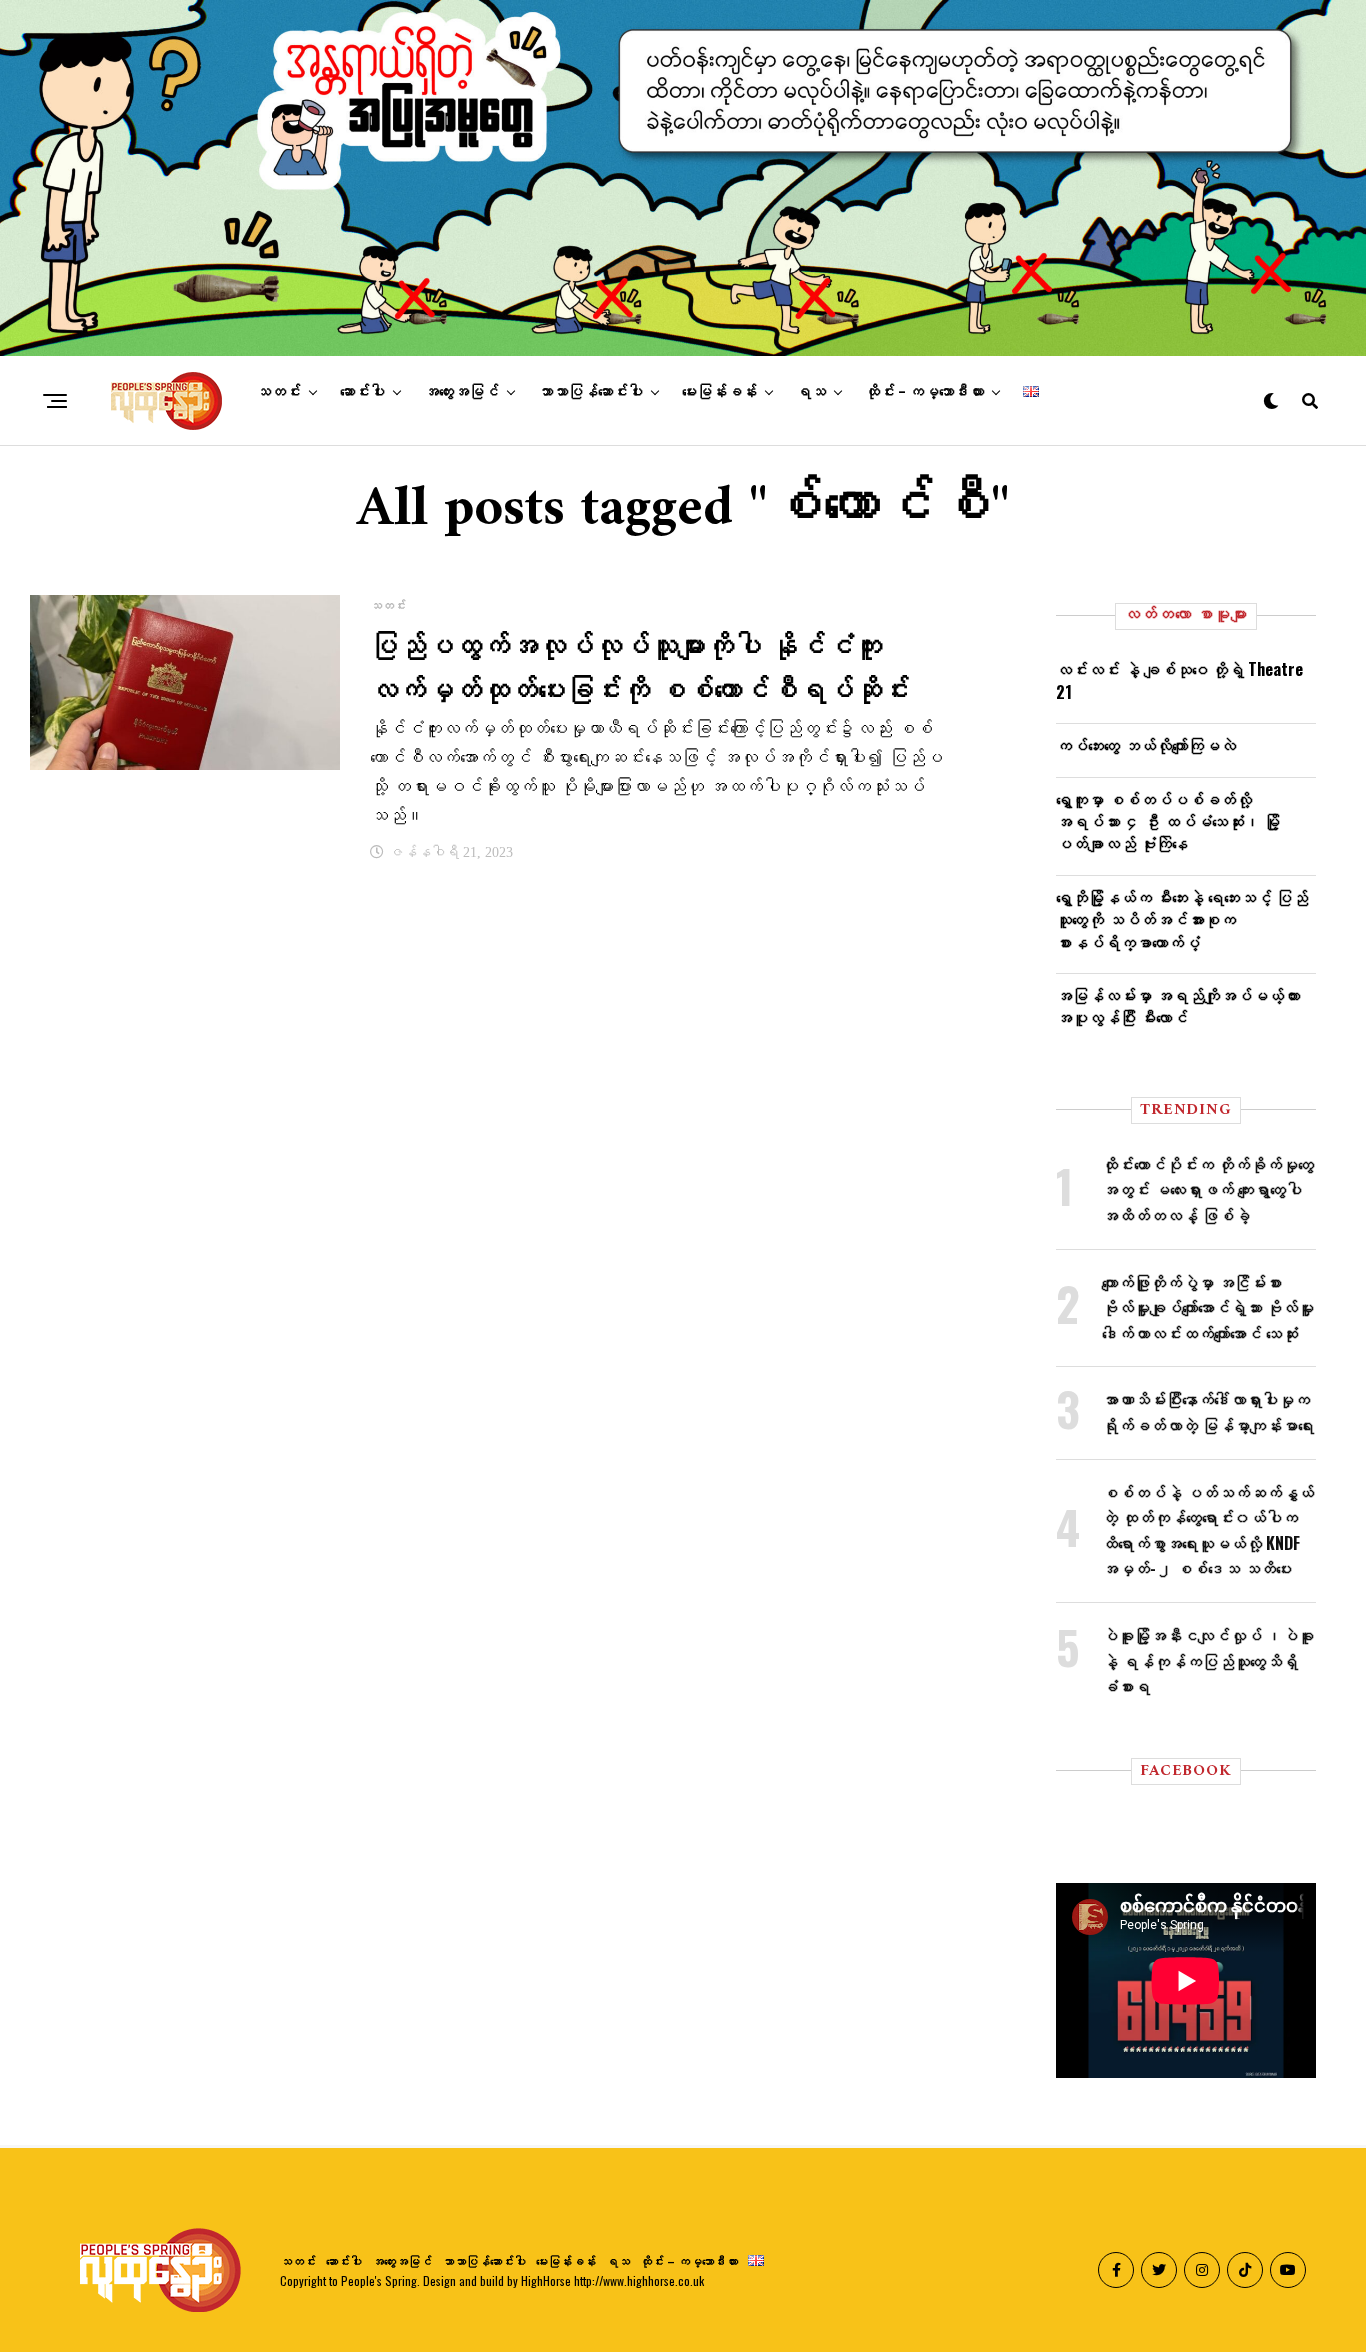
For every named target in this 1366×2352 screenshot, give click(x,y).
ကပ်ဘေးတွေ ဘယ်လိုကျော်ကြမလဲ (1146, 745)
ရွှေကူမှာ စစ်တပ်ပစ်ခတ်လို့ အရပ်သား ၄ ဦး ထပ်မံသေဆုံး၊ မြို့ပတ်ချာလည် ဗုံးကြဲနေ (1168, 821)
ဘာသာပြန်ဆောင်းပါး (590, 392)
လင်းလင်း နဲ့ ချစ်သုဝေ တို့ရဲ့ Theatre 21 (1179, 680)
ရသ (811, 392)
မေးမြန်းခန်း (719, 392)
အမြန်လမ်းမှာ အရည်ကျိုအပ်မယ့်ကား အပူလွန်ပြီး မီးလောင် (1178, 1006)
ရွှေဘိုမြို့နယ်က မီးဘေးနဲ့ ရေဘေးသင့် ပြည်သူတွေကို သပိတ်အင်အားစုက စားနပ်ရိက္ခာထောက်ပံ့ (1182, 919)
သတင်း (278, 392)
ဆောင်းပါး (362, 392)
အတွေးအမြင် (461, 392)
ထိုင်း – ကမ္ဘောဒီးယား (924, 392)
